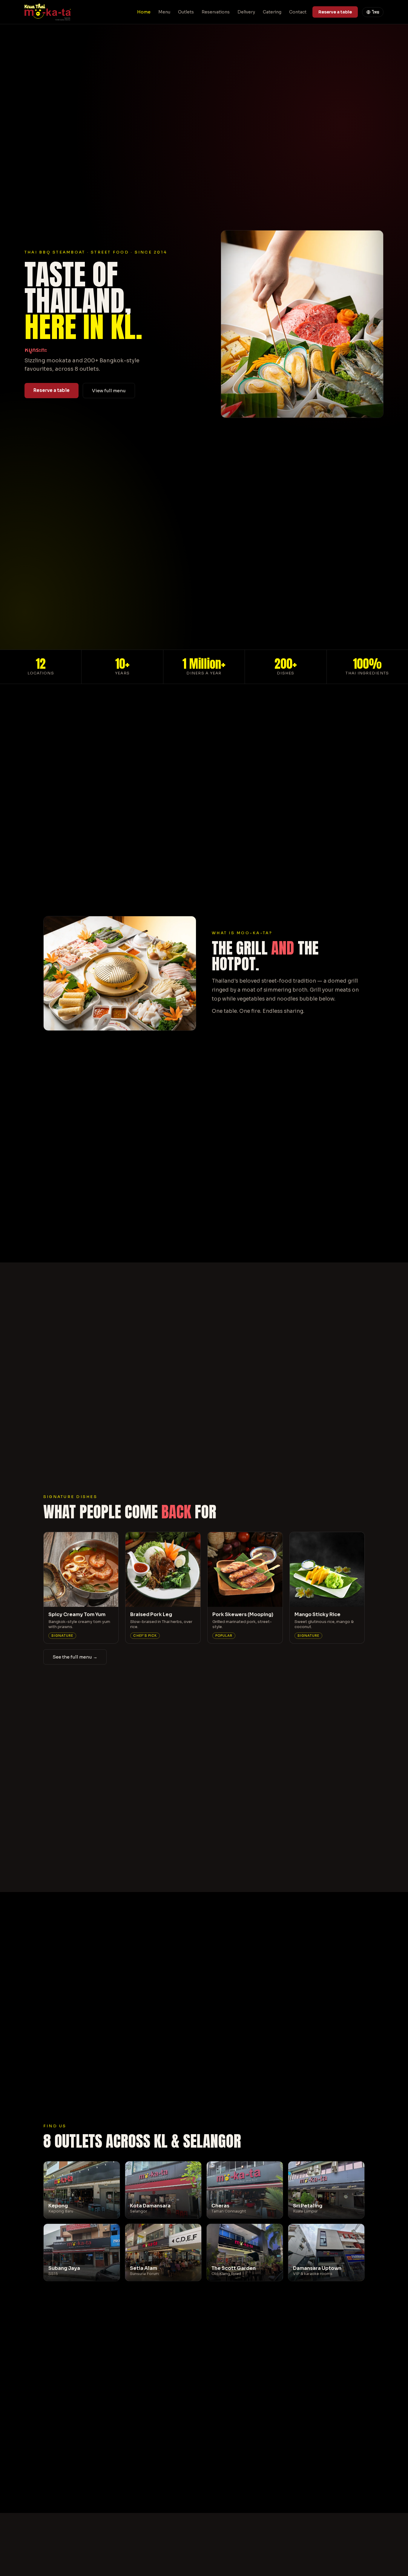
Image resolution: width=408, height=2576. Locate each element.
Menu (164, 12)
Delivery (246, 12)
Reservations (216, 12)
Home (144, 12)
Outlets (186, 12)
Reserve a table (335, 12)
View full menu (109, 391)
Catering (272, 12)
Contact (298, 12)
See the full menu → (75, 1657)
